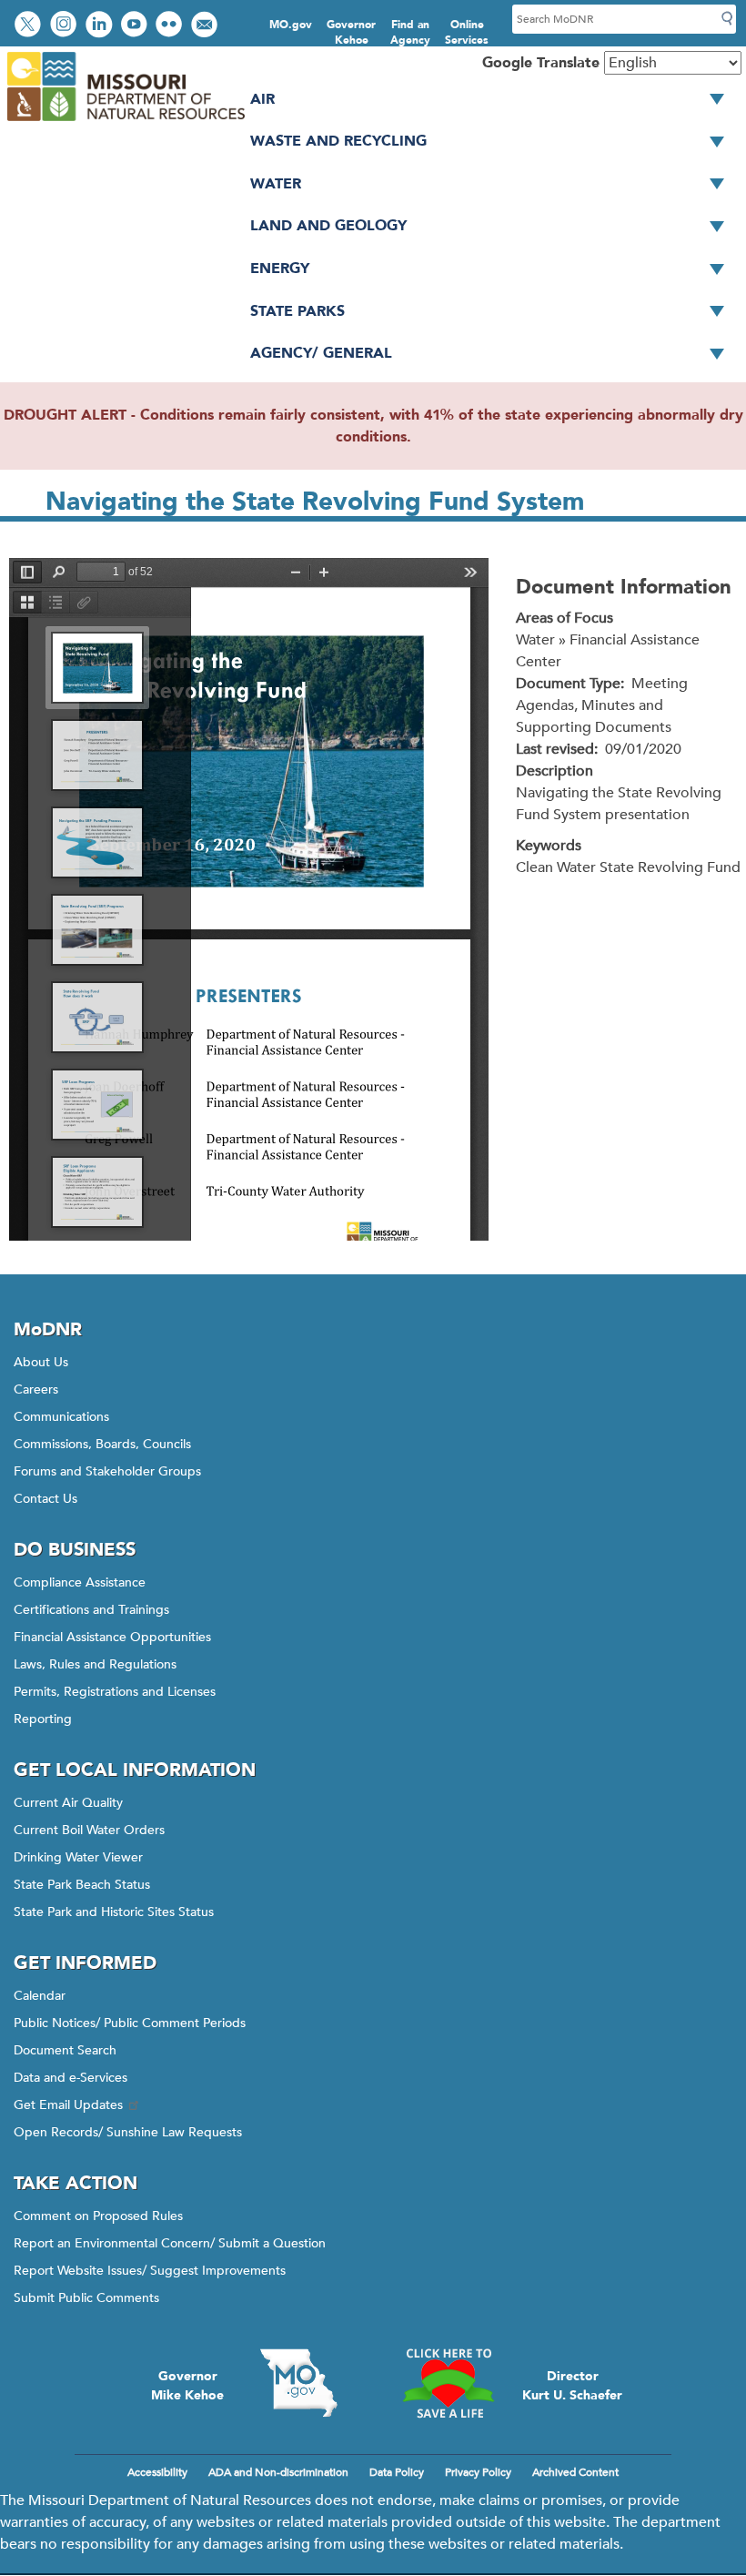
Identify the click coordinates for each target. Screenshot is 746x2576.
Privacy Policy (478, 2472)
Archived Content (575, 2472)
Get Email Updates (68, 2105)
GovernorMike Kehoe (187, 2386)
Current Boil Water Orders (89, 1830)
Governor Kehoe (351, 32)
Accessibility (157, 2472)
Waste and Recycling (338, 141)
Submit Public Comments (86, 2298)
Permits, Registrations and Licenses (115, 1692)
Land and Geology (328, 226)
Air (262, 99)
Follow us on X (30, 26)
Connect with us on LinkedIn (101, 26)
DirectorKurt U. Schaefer (572, 2386)
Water (276, 184)
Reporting (43, 1719)
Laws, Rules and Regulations (95, 1664)
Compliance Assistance (80, 1582)
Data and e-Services (71, 2078)
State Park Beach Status (82, 1885)
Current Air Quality (68, 1803)
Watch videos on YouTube (136, 26)
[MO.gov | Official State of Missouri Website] (298, 2383)
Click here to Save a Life (448, 2383)
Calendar (40, 1996)
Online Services (467, 32)
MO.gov (291, 25)
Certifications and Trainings (91, 1610)
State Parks (297, 311)
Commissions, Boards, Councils (102, 1444)
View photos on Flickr (171, 26)
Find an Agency (410, 32)
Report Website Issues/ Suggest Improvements (150, 2271)
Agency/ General (321, 353)
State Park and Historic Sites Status (114, 1912)
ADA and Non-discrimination (278, 2472)
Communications (61, 1417)
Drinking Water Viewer (78, 1857)
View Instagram (66, 26)
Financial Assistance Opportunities (112, 1637)
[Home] (125, 122)
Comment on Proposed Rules (98, 2216)
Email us (206, 26)
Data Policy (397, 2472)
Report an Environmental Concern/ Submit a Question (170, 2243)
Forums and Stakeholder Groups (107, 1471)
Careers (36, 1389)
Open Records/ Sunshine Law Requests (128, 2132)
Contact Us (45, 1499)
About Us (41, 1362)
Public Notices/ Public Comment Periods (130, 2023)
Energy (280, 269)
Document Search (65, 2050)
